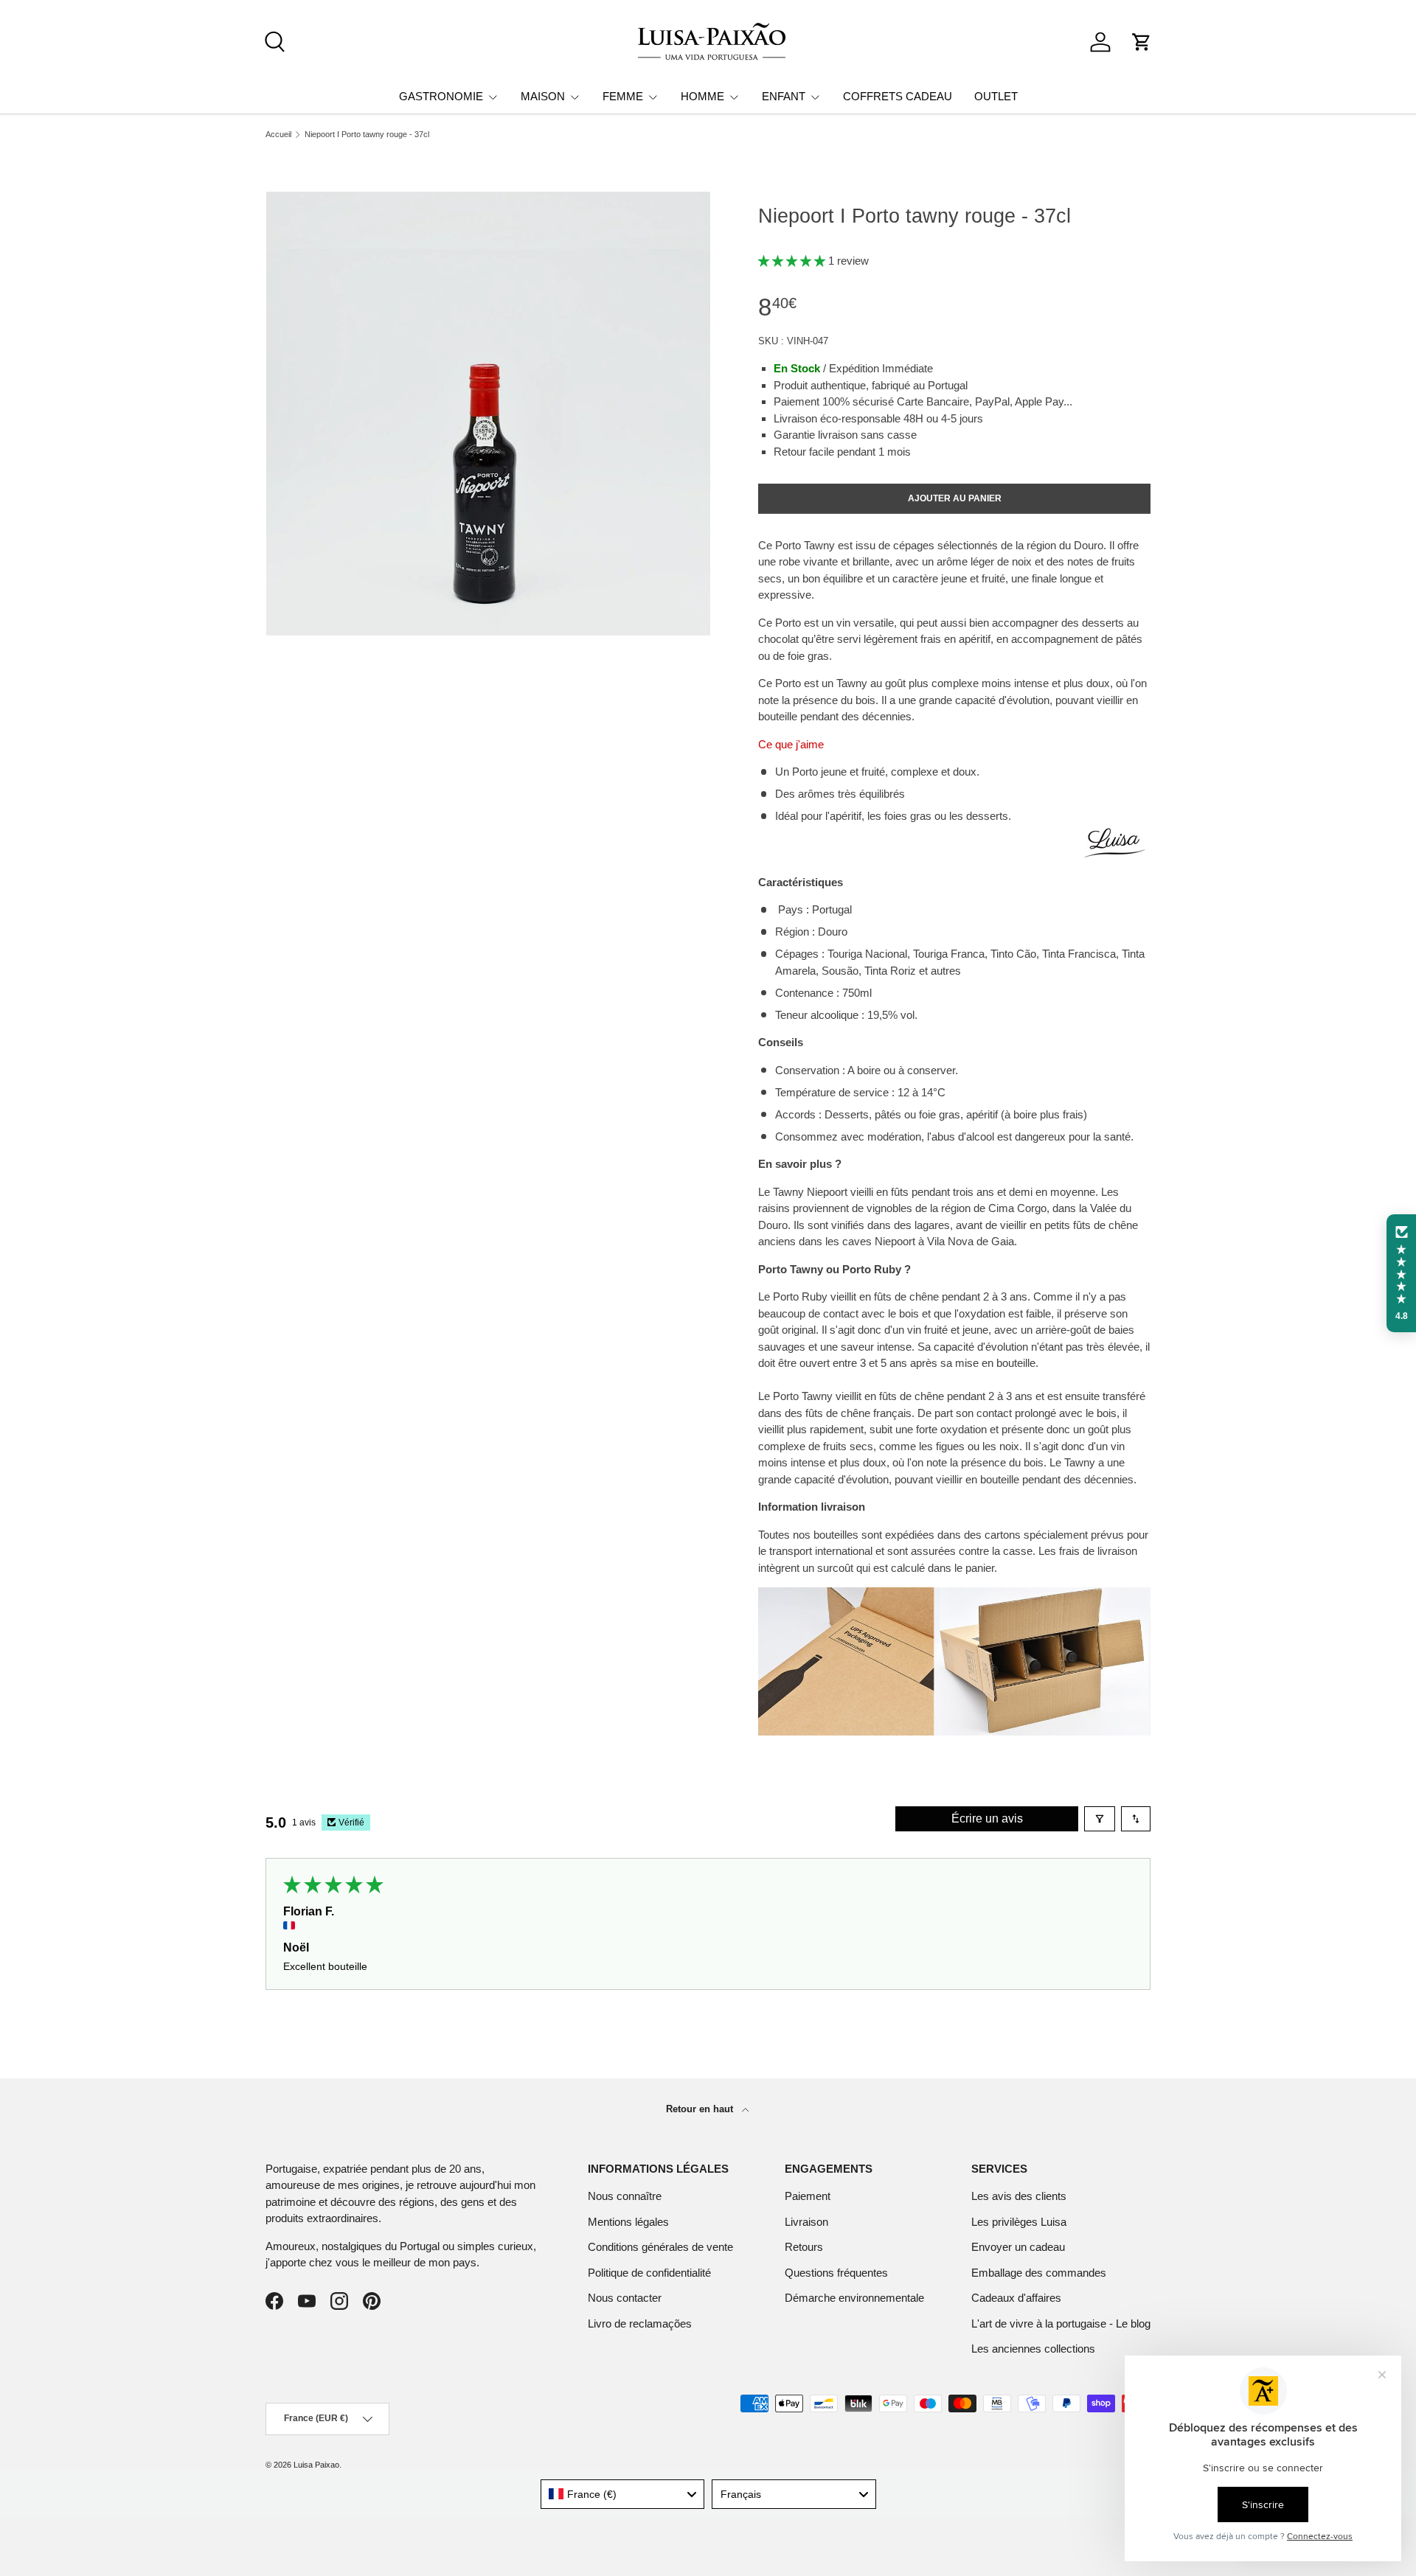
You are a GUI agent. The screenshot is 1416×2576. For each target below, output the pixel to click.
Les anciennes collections (1033, 2349)
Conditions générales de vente (660, 2247)
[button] (1142, 42)
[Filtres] (1100, 1819)
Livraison (806, 2222)
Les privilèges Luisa (1019, 2222)
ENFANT (784, 96)
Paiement (808, 2196)
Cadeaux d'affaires (1016, 2298)
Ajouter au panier (955, 498)
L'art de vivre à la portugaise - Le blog (1061, 2323)
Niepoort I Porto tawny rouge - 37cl (367, 135)
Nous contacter (625, 2298)
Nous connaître (625, 2196)
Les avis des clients (1019, 2196)
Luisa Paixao (316, 2465)
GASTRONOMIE (441, 96)
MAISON (543, 96)
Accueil (278, 135)
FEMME (623, 96)
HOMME (702, 96)
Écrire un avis (987, 1818)
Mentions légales (628, 2222)
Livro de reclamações (640, 2323)
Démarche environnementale (854, 2298)
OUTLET (996, 96)
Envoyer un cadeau (1018, 2247)
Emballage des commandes (1039, 2273)
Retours (804, 2247)
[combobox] (623, 2494)
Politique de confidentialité (649, 2273)
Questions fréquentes (836, 2273)
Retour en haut (701, 2109)
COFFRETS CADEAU (898, 96)
